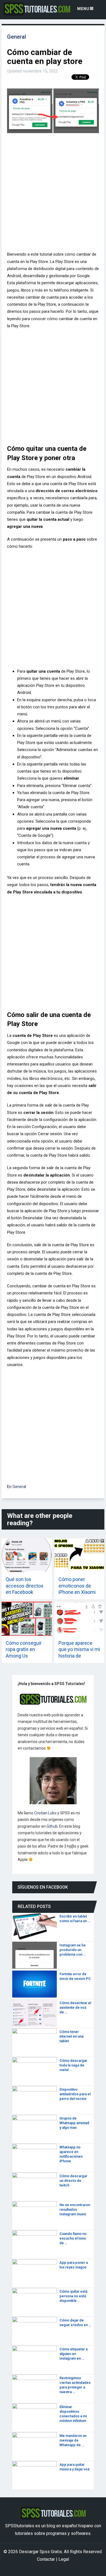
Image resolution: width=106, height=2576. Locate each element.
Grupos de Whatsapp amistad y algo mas (74, 2123)
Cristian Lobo (45, 1813)
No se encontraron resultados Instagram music (75, 2209)
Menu (83, 9)
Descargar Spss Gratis (40, 2552)
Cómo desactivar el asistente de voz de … (75, 2007)
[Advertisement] (53, 194)
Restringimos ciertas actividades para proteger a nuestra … (75, 2385)
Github (52, 1826)
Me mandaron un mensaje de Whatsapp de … (73, 2440)
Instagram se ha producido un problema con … (73, 1950)
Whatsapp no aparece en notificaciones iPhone (71, 2154)
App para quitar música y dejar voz (75, 2467)
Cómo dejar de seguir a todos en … (75, 2323)
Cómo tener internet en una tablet (71, 2036)
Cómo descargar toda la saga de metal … (73, 2065)
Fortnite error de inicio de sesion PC (75, 1976)
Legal (64, 2559)
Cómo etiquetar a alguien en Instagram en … (74, 2354)
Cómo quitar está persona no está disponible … (73, 2296)
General (17, 37)
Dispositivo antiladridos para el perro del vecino (75, 2094)
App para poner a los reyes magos (74, 2265)
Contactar (46, 2559)
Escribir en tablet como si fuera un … (75, 1919)
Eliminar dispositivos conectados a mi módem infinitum (73, 2414)
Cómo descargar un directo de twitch (73, 2181)
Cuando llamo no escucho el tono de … (73, 2238)
